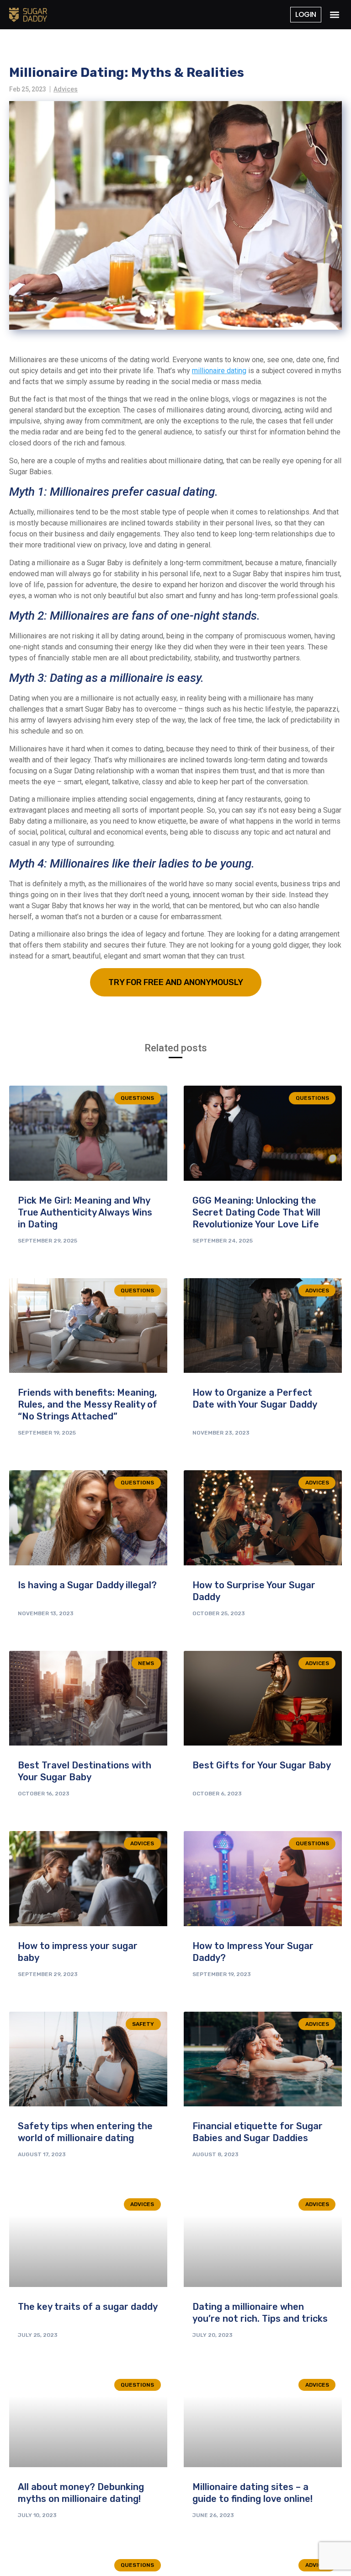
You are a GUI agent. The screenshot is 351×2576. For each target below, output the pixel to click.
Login (306, 14)
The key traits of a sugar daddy (88, 2307)
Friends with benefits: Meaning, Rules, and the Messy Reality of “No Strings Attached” (88, 1404)
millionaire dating (219, 371)
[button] (334, 15)
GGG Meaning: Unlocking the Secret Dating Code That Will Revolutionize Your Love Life (256, 1212)
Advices (66, 89)
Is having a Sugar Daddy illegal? (87, 1585)
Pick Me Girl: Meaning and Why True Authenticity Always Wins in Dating (85, 1212)
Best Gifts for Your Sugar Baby (262, 1765)
